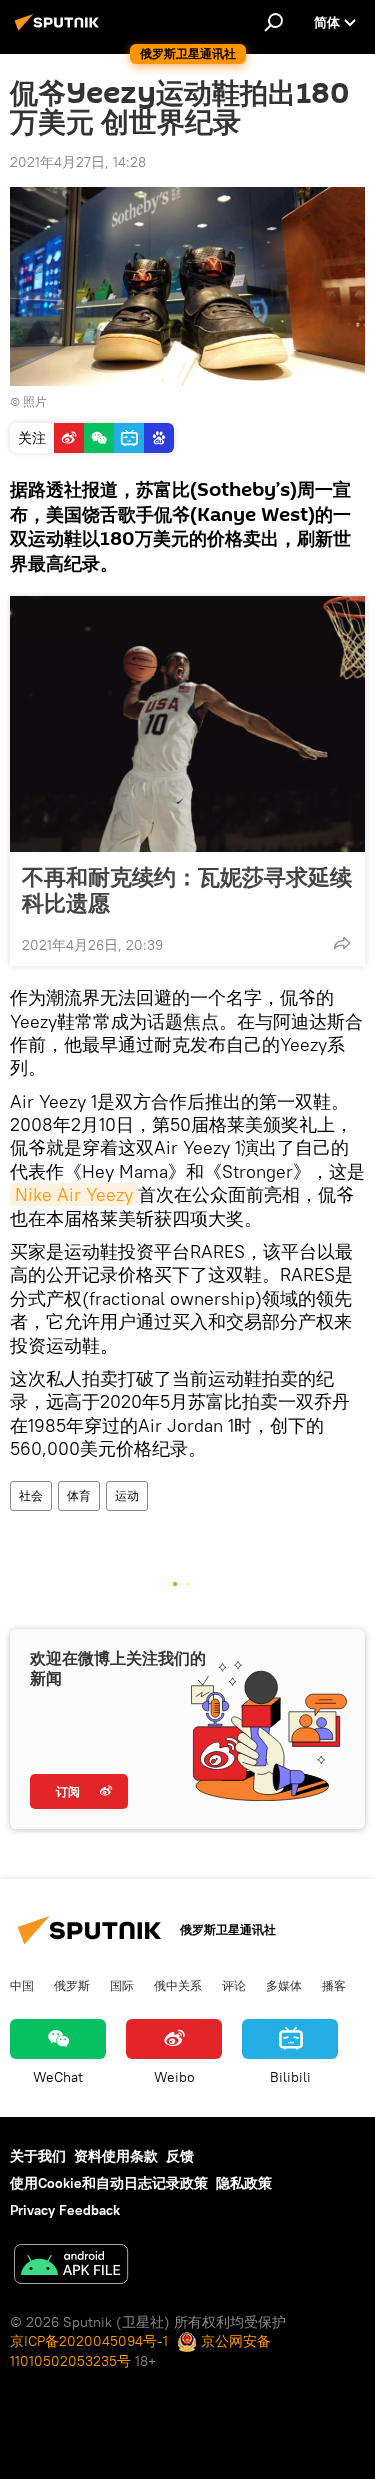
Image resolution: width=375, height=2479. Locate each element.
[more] (342, 943)
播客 (334, 1985)
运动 (127, 1495)
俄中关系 (178, 1985)
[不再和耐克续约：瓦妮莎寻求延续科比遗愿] (187, 724)
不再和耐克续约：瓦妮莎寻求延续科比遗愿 (187, 890)
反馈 (180, 2156)
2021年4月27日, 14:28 (78, 162)
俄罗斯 (72, 1985)
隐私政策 (244, 2183)
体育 (79, 1495)
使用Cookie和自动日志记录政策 (109, 2183)
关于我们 (38, 2156)
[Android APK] (71, 2266)
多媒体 (284, 1985)
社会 (31, 1495)
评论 (234, 1985)
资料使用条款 (116, 2156)
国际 (122, 1985)
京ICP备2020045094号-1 (89, 2341)
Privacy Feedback (65, 2210)
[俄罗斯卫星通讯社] (60, 30)
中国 (22, 1985)
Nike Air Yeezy (74, 1194)
